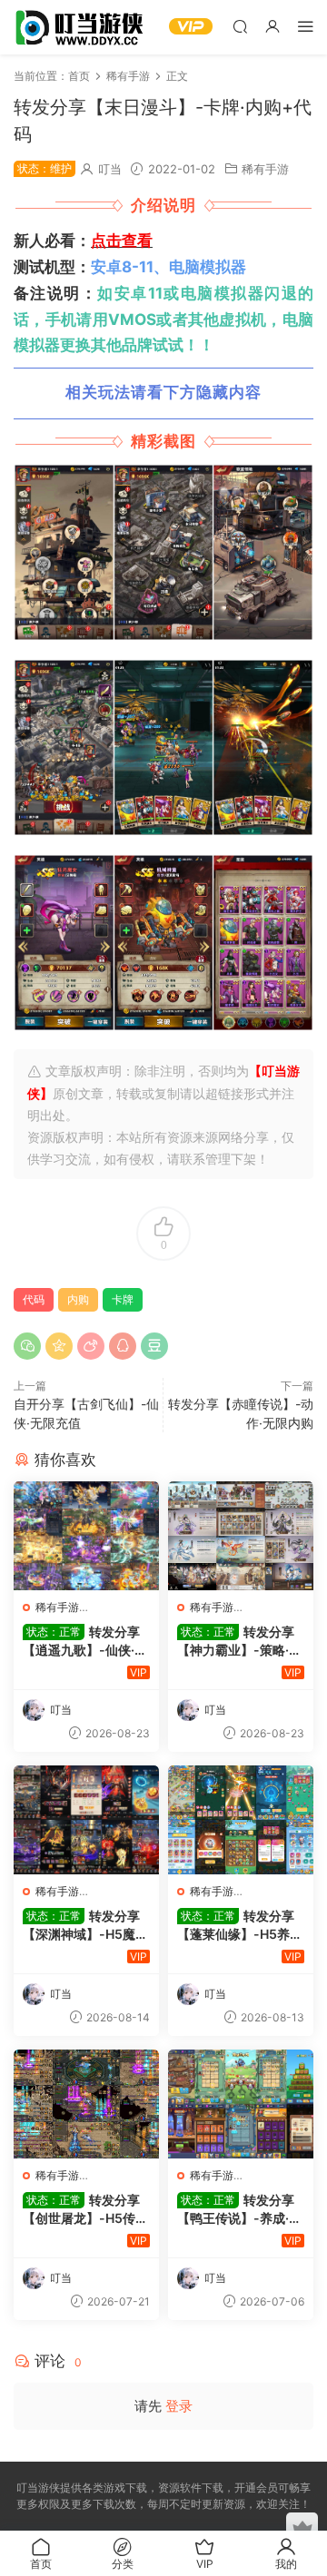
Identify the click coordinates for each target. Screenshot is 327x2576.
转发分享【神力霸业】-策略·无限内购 (239, 1642)
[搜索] (240, 26)
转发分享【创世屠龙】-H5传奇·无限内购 (85, 2210)
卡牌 (123, 1299)
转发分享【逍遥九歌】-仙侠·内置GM (85, 1642)
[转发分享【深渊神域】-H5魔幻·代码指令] (86, 1820)
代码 (34, 1299)
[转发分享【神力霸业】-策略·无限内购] (241, 1536)
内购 (78, 1299)
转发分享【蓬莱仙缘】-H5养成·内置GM (240, 1926)
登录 (179, 2406)
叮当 (110, 169)
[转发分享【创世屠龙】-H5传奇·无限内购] (86, 2104)
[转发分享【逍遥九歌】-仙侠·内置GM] (86, 1536)
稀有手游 (265, 169)
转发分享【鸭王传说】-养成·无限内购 (239, 2210)
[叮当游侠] (82, 27)
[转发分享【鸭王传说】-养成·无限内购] (241, 2104)
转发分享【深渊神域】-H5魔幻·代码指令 (85, 1926)
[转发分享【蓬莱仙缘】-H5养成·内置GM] (241, 1820)
